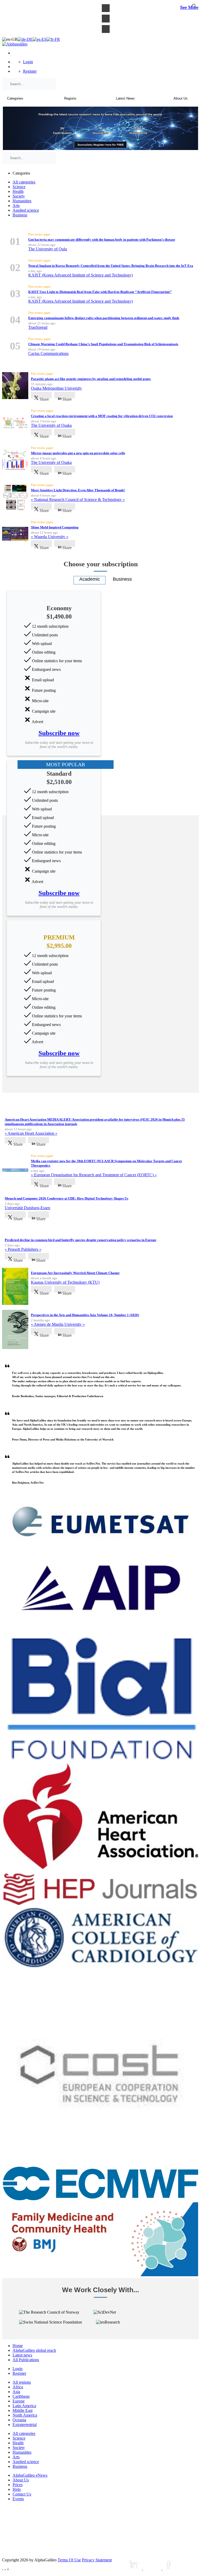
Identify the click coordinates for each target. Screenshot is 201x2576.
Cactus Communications (48, 353)
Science (19, 187)
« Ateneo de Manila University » (58, 1324)
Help (17, 2489)
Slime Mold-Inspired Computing (55, 527)
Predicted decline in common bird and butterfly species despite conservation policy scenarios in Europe (80, 1240)
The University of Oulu (48, 249)
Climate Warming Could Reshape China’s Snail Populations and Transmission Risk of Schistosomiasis (103, 344)
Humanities (22, 201)
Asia (16, 2392)
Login (28, 62)
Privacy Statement (97, 2560)
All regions (22, 2382)
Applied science (26, 210)
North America (25, 2415)
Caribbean (21, 2396)
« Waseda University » (50, 537)
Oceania (19, 2420)
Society (19, 196)
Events (18, 2499)
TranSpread (38, 327)
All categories (24, 182)
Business (20, 215)
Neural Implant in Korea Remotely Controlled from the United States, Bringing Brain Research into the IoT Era (111, 266)
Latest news (22, 2355)
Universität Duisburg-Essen (27, 1208)
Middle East (23, 2410)
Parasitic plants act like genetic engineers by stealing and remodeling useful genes (91, 379)
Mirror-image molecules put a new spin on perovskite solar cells (78, 453)
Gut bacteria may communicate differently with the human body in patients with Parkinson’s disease (102, 240)
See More (189, 7)
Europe (19, 2401)
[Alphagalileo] (15, 44)
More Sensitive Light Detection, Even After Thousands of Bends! (78, 490)
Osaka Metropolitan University (56, 388)
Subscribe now (59, 733)
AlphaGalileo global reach (34, 2350)
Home (18, 2346)
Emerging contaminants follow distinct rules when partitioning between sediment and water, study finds (104, 318)
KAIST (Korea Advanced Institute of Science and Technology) (80, 275)
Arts (16, 206)
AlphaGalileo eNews (30, 2475)
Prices (18, 2485)
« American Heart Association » (31, 1133)
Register (30, 71)
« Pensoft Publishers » (23, 1249)
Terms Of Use (69, 2560)
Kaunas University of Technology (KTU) (65, 1282)
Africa (18, 2387)
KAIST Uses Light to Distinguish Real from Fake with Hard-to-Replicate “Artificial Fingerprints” (100, 292)
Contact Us (22, 2494)
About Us (21, 2480)
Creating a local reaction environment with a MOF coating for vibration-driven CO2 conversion (102, 416)
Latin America (24, 2406)
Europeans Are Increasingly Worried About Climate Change (75, 1273)
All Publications (26, 2360)
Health (18, 191)
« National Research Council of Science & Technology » (78, 500)
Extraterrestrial (25, 2425)
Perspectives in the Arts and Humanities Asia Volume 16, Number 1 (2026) (85, 1315)
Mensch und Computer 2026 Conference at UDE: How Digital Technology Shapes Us (66, 1198)
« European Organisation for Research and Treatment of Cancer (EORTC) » (94, 1175)
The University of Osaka (51, 425)
